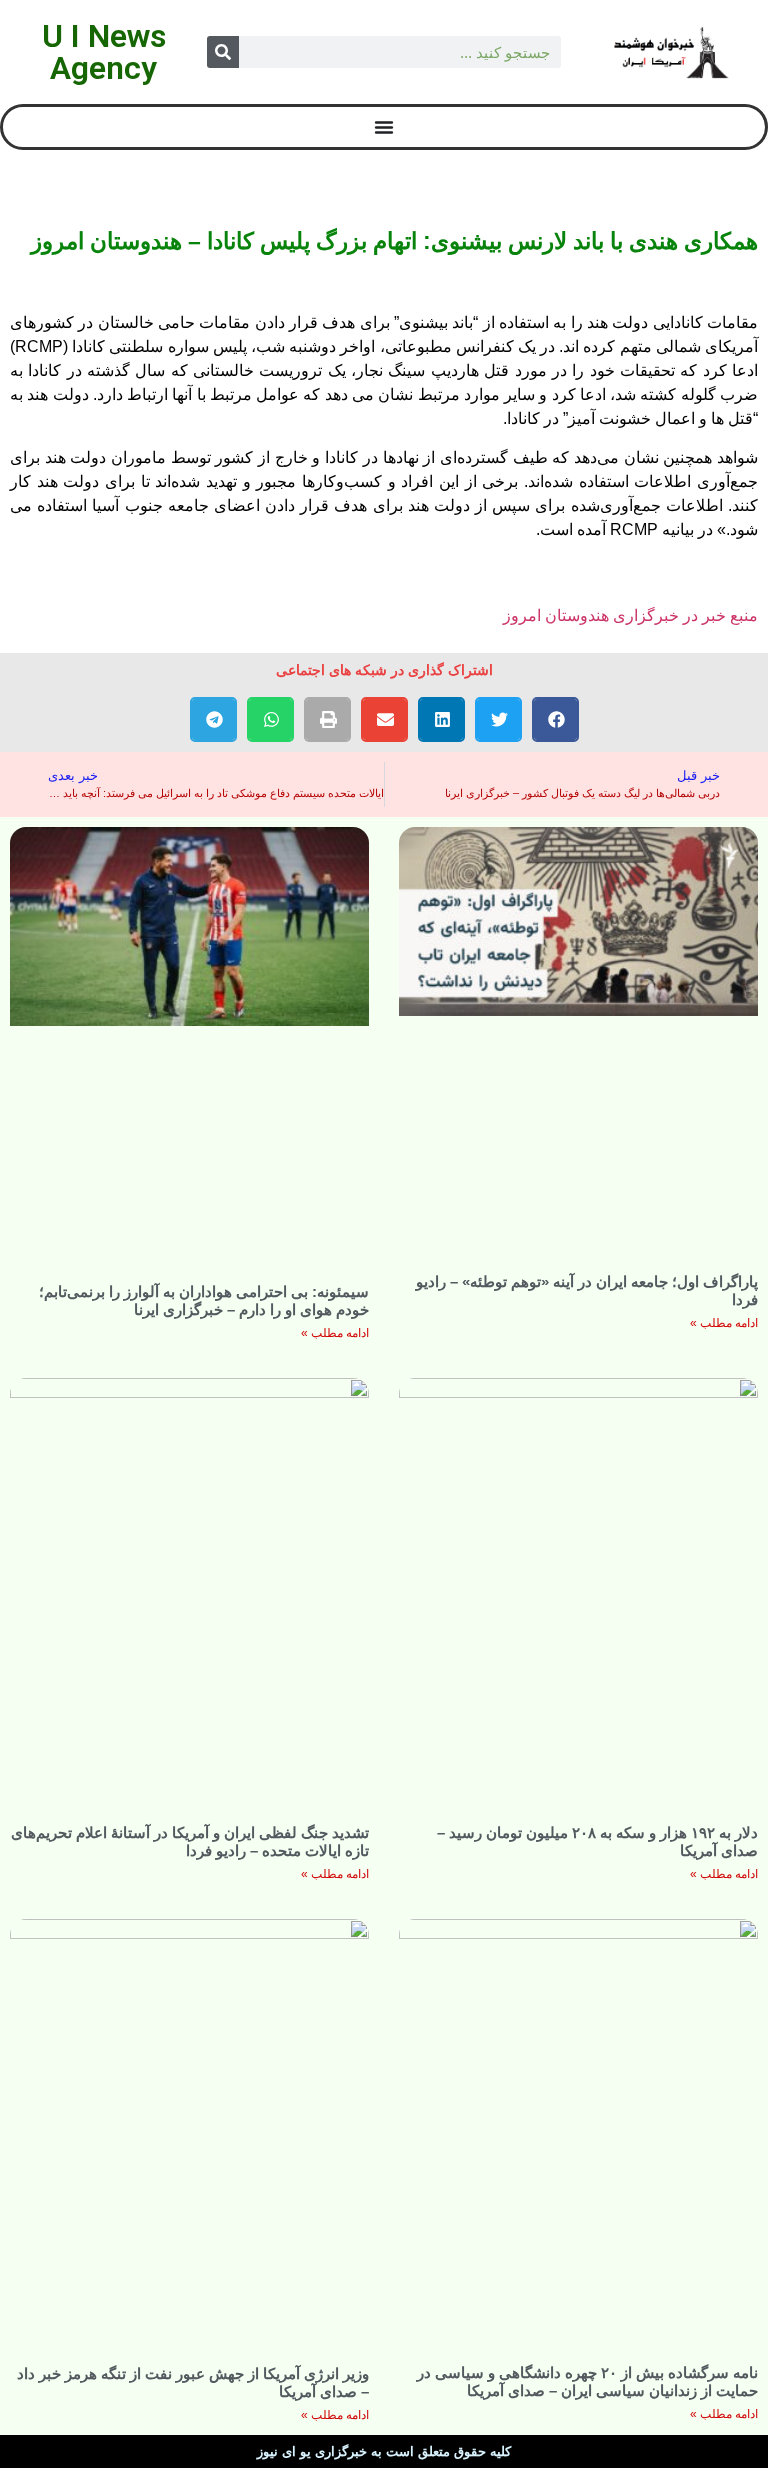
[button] (555, 719)
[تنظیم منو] (384, 127)
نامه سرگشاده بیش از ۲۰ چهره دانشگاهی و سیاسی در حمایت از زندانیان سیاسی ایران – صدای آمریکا (587, 2381)
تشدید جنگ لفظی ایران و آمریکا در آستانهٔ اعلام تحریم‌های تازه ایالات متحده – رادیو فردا (190, 1841)
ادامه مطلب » (724, 1323)
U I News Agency (104, 52)
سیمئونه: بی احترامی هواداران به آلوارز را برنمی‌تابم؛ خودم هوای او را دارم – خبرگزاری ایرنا (204, 1300)
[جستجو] (223, 52)
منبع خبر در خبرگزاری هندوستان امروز (630, 615)
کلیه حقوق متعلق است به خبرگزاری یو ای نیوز (384, 2451)
